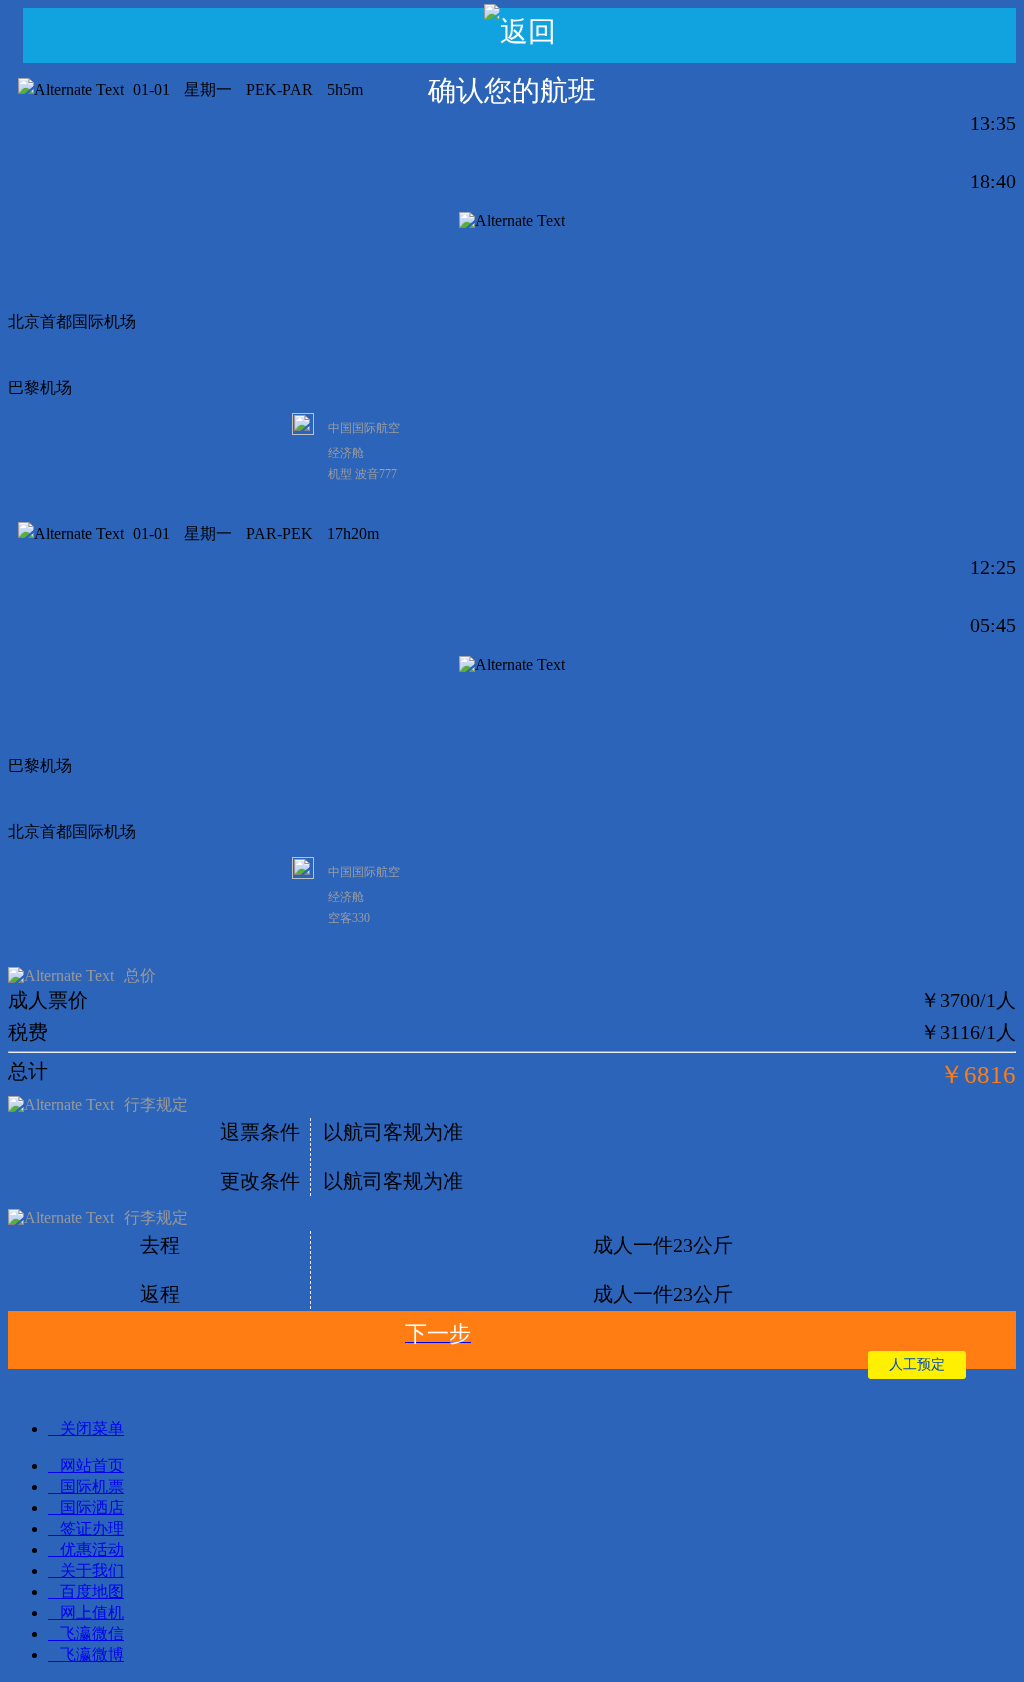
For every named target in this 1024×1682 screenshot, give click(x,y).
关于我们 (92, 1570)
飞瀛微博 (92, 1654)
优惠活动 (92, 1549)
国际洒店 (92, 1507)
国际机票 (92, 1486)
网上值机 (92, 1612)
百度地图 (92, 1591)
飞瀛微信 (92, 1633)
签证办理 (92, 1528)
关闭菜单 (92, 1428)
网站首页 (92, 1465)
